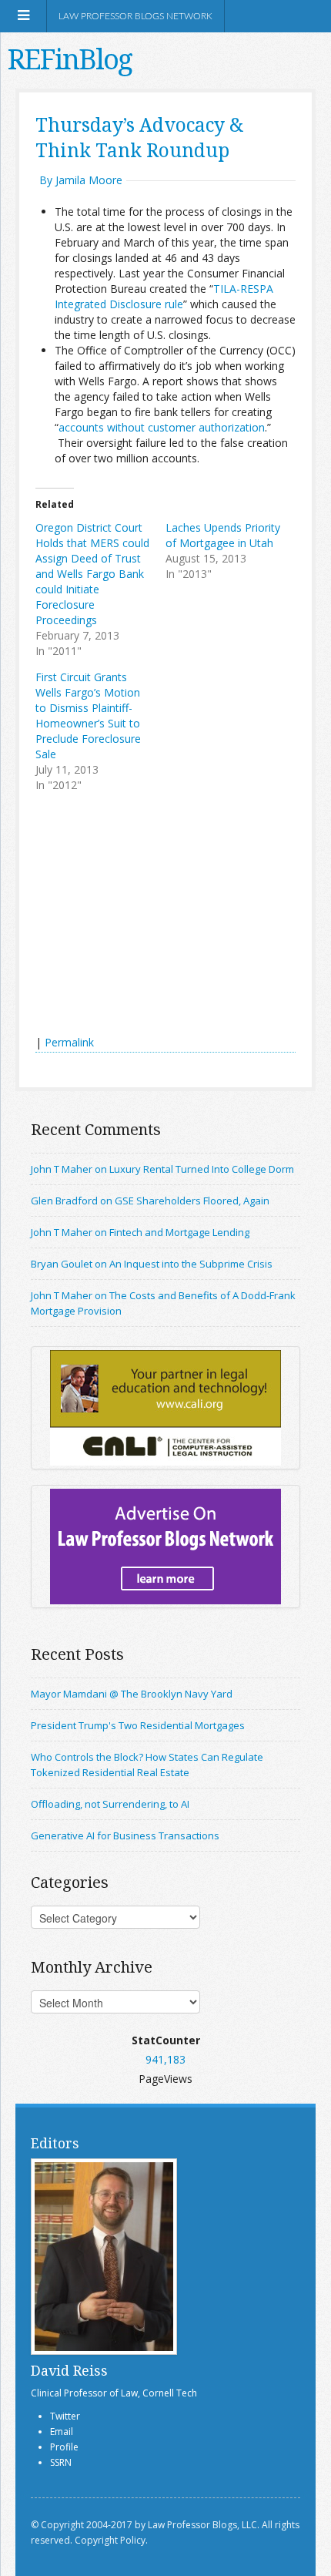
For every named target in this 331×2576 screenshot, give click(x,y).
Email (62, 2432)
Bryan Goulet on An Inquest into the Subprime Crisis (152, 1264)
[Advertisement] (151, 915)
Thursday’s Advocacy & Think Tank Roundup (140, 137)
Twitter (65, 2416)
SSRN (61, 2462)
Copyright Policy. (111, 2540)
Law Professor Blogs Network (135, 16)
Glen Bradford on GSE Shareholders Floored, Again (150, 1201)
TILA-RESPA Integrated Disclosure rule (164, 296)
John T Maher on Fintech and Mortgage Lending (140, 1232)
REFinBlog (70, 59)
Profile (64, 2447)
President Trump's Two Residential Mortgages (138, 1725)
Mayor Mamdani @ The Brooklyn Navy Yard (132, 1694)
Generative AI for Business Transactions (125, 1835)
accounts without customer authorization (162, 427)
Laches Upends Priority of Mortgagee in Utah (223, 535)
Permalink (69, 1042)
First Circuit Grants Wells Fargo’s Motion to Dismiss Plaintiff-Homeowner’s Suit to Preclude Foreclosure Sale (88, 715)
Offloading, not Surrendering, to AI (110, 1804)
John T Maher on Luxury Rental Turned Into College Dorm (162, 1169)
